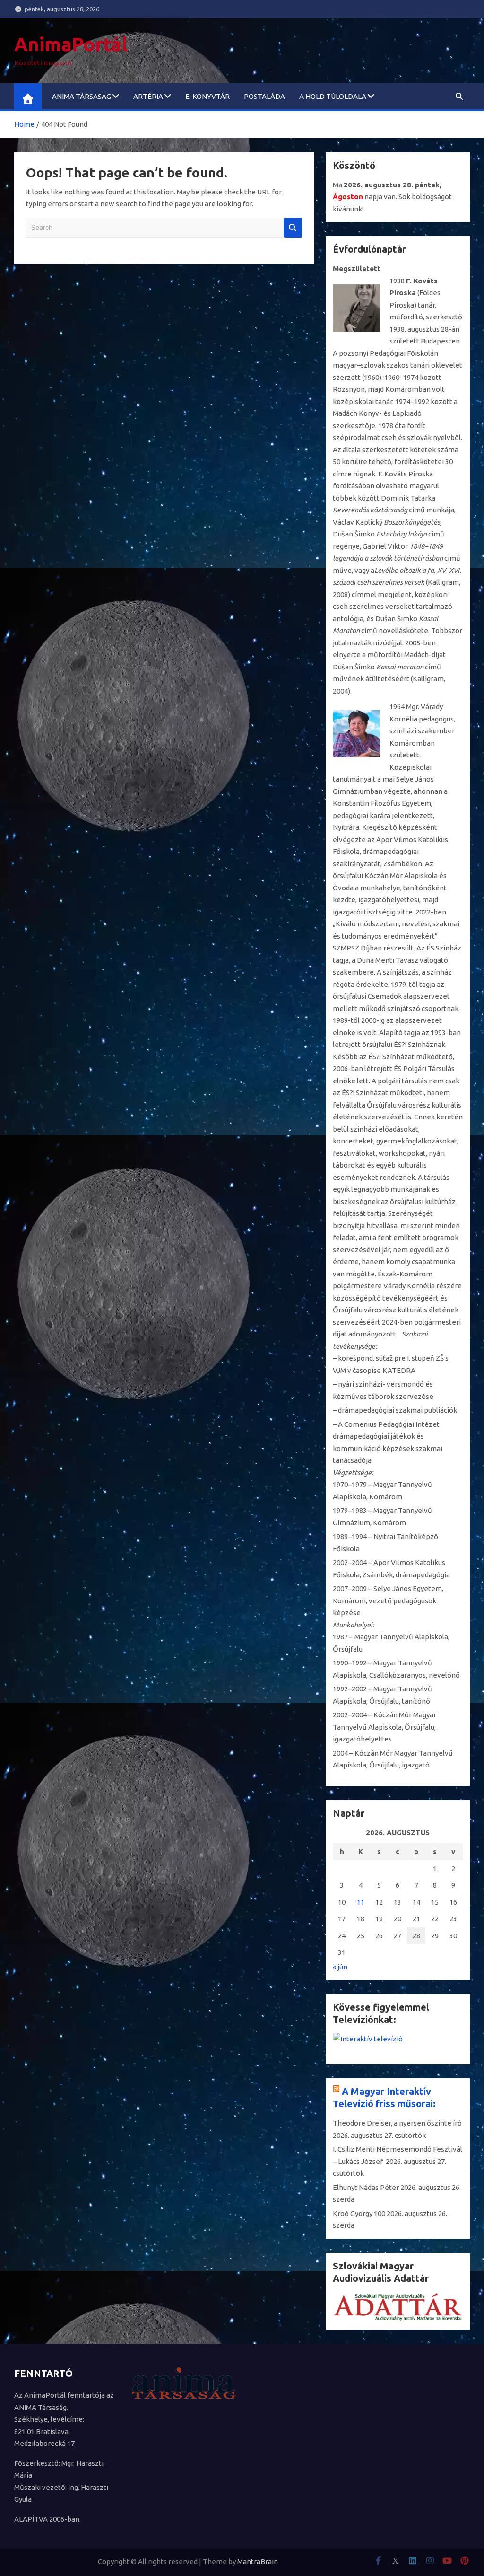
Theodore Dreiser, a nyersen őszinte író (397, 2123)
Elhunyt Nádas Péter (366, 2187)
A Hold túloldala (333, 96)
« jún (340, 1967)
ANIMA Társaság (82, 96)
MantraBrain (258, 2562)
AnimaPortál (71, 44)
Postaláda (264, 96)
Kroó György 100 (359, 2213)
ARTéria (148, 96)
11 (361, 1902)
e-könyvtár (207, 96)
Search (293, 228)
